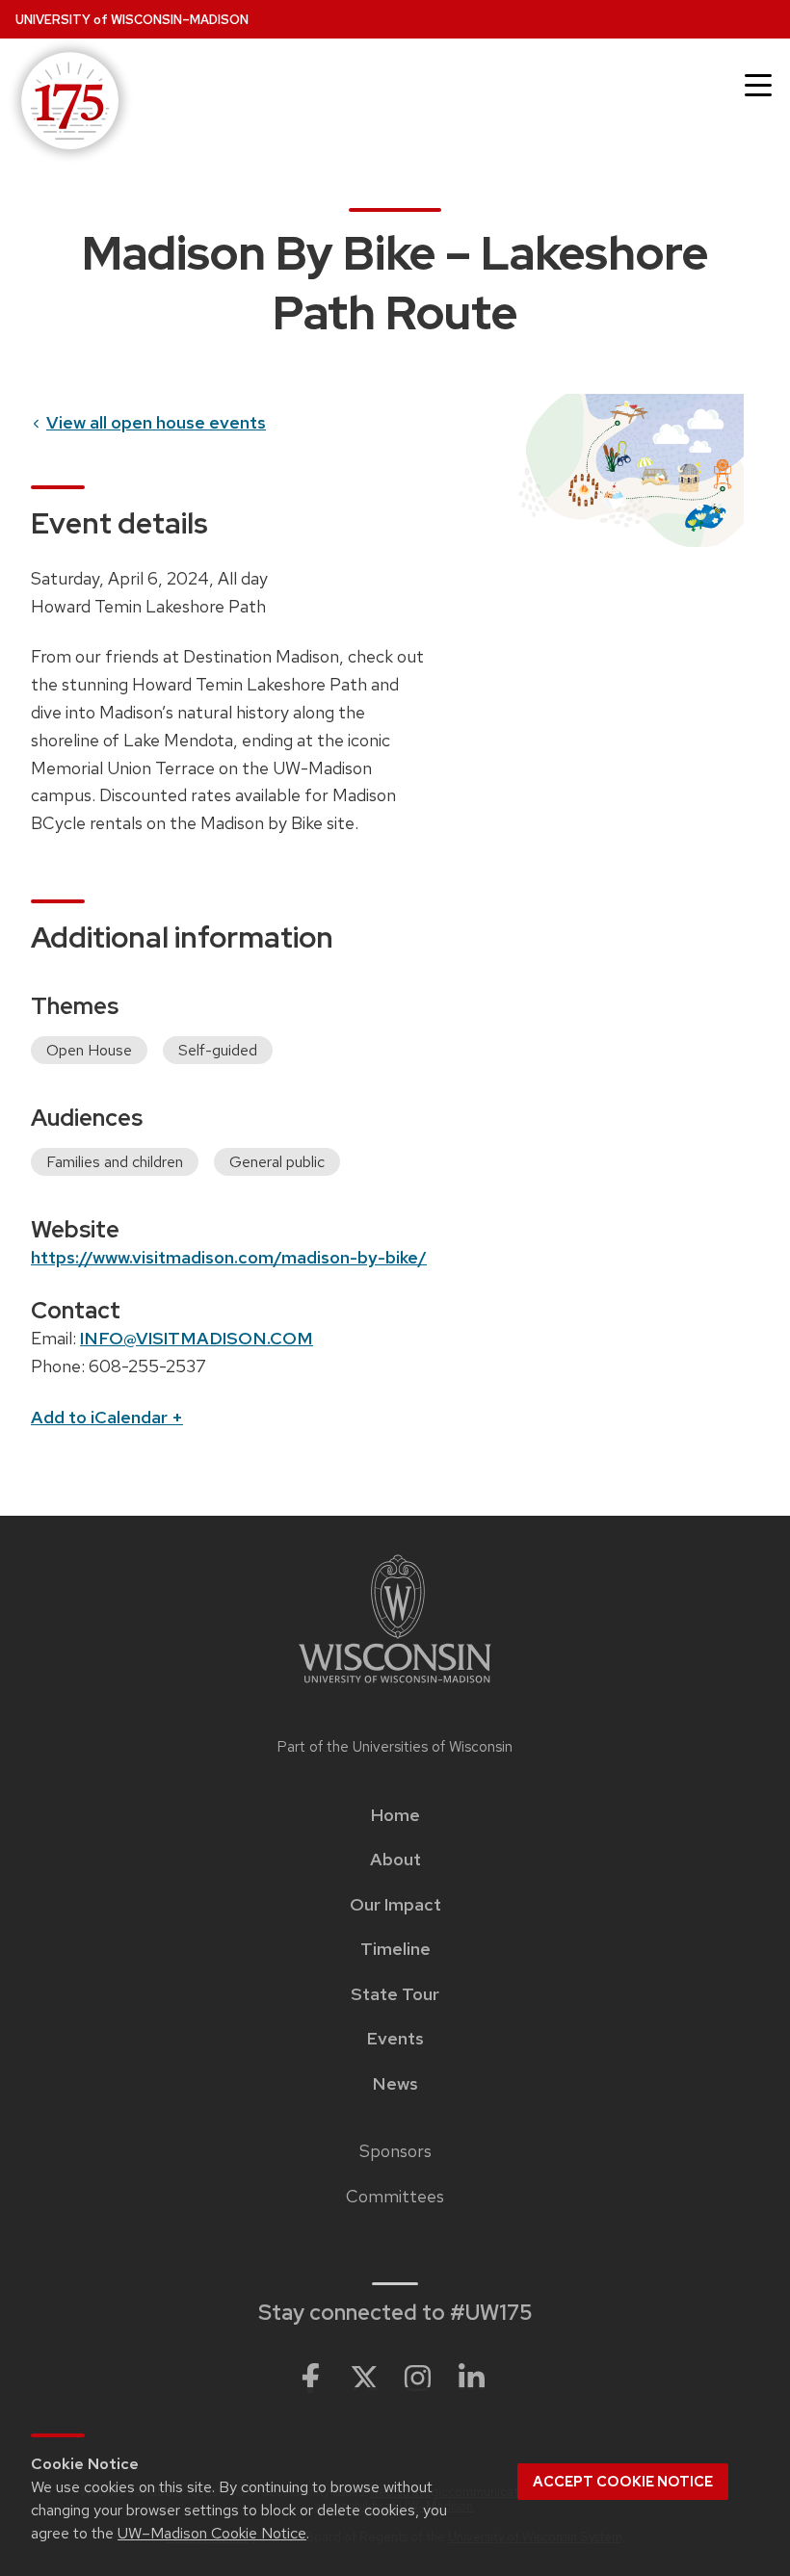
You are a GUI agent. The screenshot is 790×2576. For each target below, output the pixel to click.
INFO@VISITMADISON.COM (197, 1338)
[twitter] (364, 2379)
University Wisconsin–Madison (132, 20)
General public (277, 1162)
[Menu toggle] (758, 86)
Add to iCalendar (107, 1417)
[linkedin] (472, 2379)
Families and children (115, 1162)
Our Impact (395, 1905)
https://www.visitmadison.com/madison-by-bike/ (229, 1257)
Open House (89, 1050)
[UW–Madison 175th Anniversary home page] (66, 103)
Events (395, 2039)
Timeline (395, 1949)
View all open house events (156, 422)
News (395, 2084)
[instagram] (418, 2379)
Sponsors (395, 2151)
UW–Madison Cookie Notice (212, 2533)
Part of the (395, 1747)
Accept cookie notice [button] (623, 2482)
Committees (395, 2197)
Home (395, 1815)
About (395, 1860)
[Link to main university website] (395, 1622)
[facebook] (310, 2379)
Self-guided (218, 1050)
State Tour (395, 1994)
